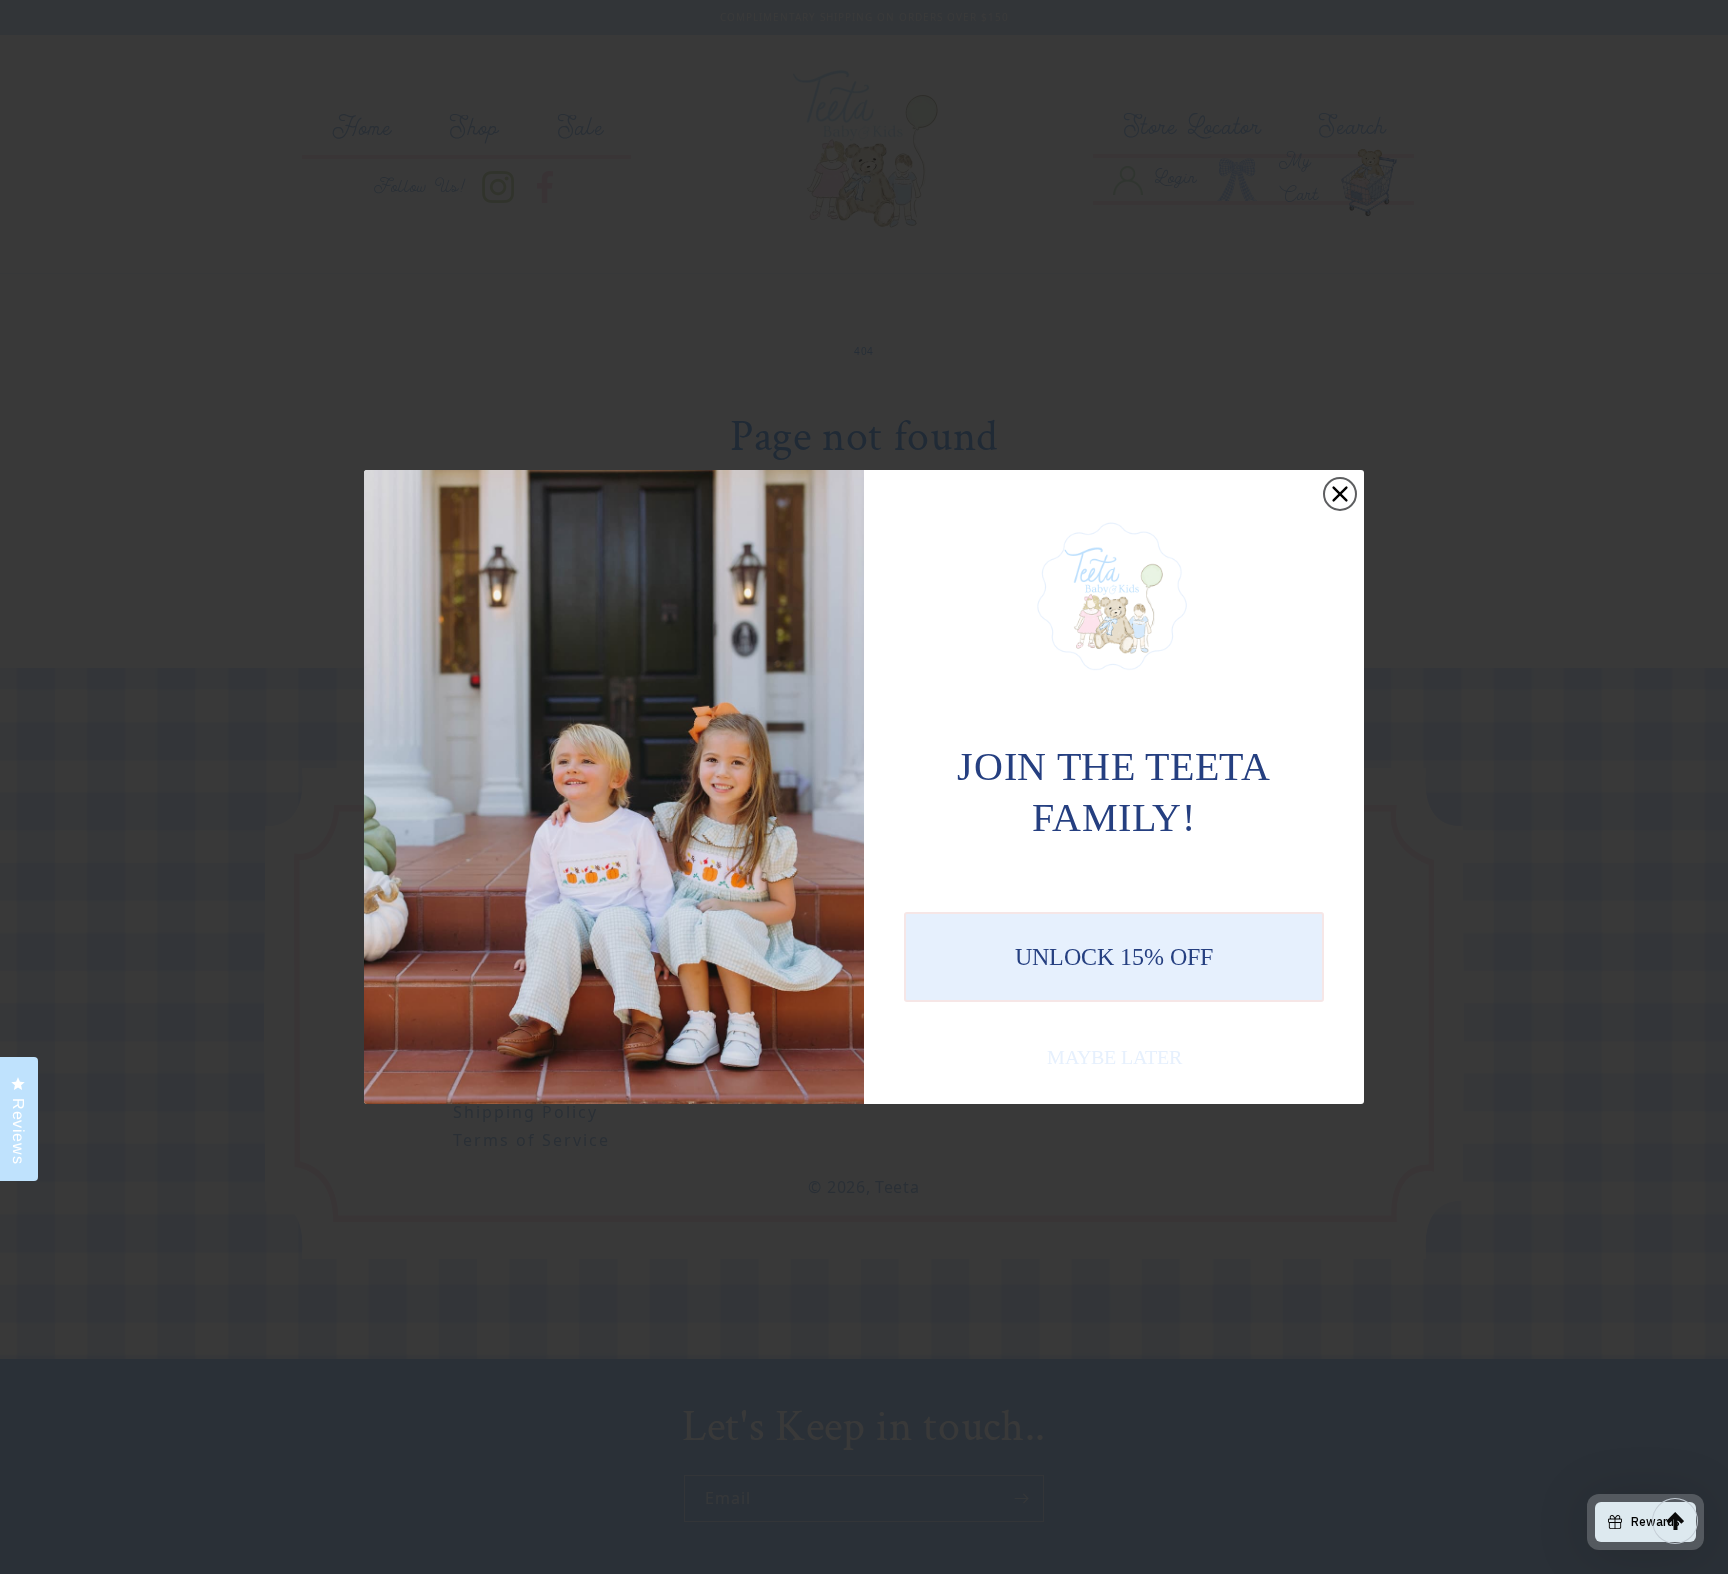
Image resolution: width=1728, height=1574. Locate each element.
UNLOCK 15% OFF (1114, 957)
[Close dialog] (1340, 494)
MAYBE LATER (1114, 1057)
